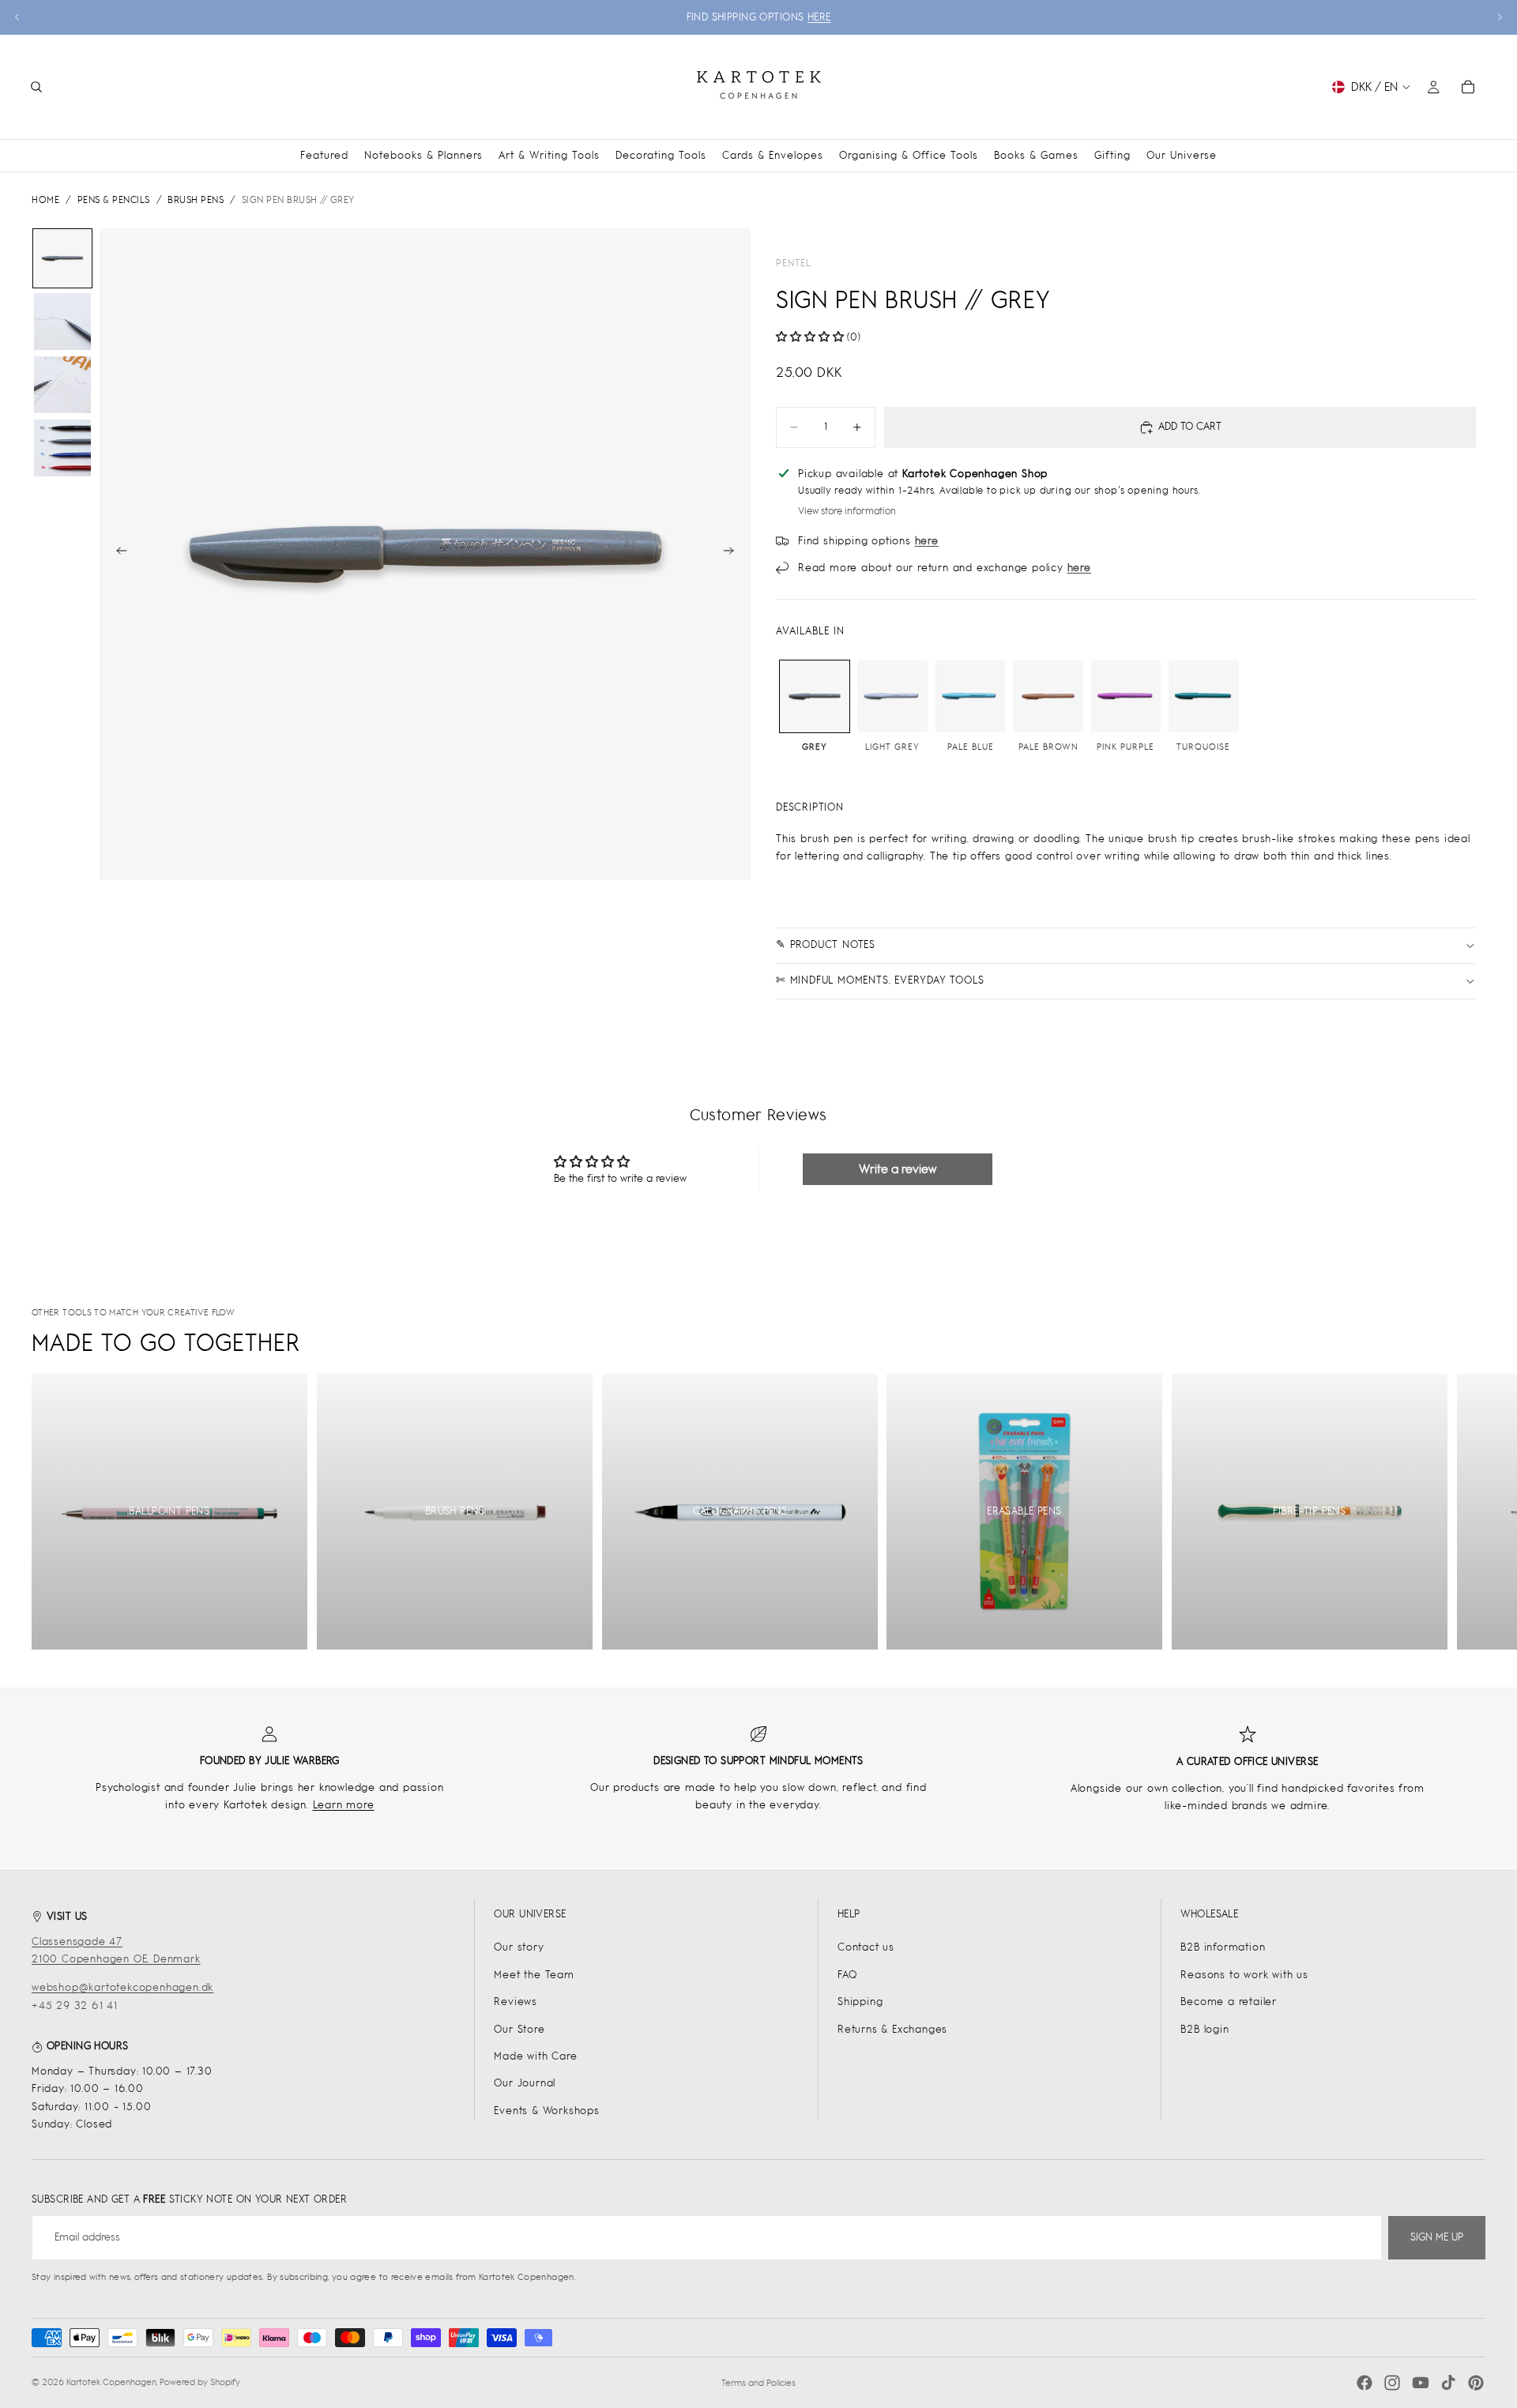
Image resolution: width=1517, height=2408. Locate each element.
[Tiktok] (1448, 2383)
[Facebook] (1365, 2383)
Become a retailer (1229, 2002)
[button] (810, 337)
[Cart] (1468, 87)
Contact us (866, 1947)
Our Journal (525, 2083)
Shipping (860, 2002)
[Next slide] (1500, 17)
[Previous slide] (17, 17)
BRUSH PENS (196, 200)
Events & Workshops (546, 2111)
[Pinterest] (1476, 2383)
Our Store (519, 2029)
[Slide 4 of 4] (62, 448)
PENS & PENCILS (114, 200)
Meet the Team (534, 1975)
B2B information (1223, 1947)
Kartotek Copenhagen (111, 2382)
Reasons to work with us (1244, 1975)
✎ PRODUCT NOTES (826, 944)
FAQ (847, 1975)
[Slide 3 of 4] (62, 385)
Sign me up (1437, 2237)
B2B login (1205, 2029)
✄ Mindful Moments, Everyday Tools (880, 980)
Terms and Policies (758, 2383)
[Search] (36, 87)
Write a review (898, 1169)
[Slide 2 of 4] (62, 322)
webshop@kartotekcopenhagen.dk (122, 1987)
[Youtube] (1421, 2383)
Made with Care (535, 2056)
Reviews (516, 2002)
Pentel (794, 263)
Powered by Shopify (200, 2382)
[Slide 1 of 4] (62, 258)
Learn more (344, 1805)
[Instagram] (1392, 2383)
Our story (519, 1947)
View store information (847, 511)
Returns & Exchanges (892, 2029)
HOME (45, 200)
